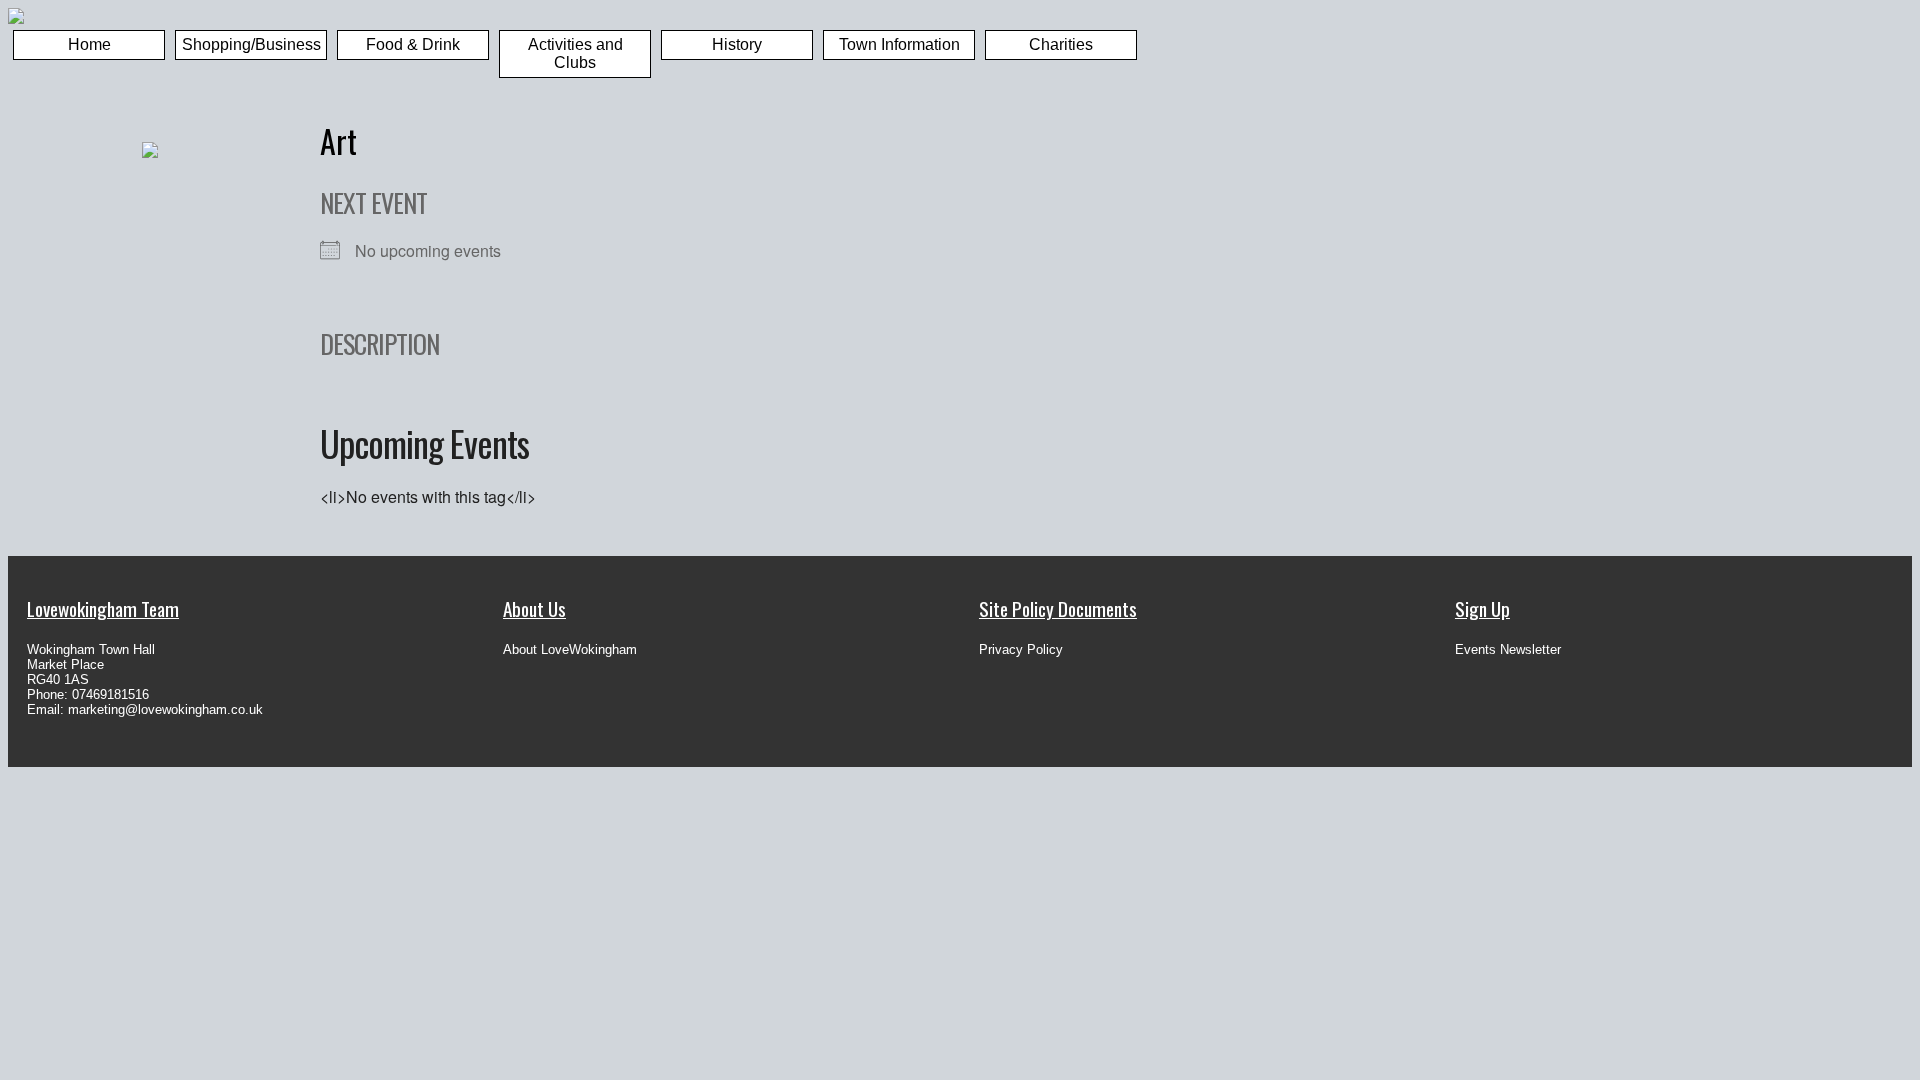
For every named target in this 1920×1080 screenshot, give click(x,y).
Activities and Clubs (575, 53)
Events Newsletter (1508, 649)
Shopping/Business (251, 44)
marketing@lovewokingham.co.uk (165, 709)
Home (89, 44)
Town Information (899, 44)
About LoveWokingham (570, 649)
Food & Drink (413, 44)
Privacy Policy (1021, 649)
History (737, 44)
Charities (1061, 44)
